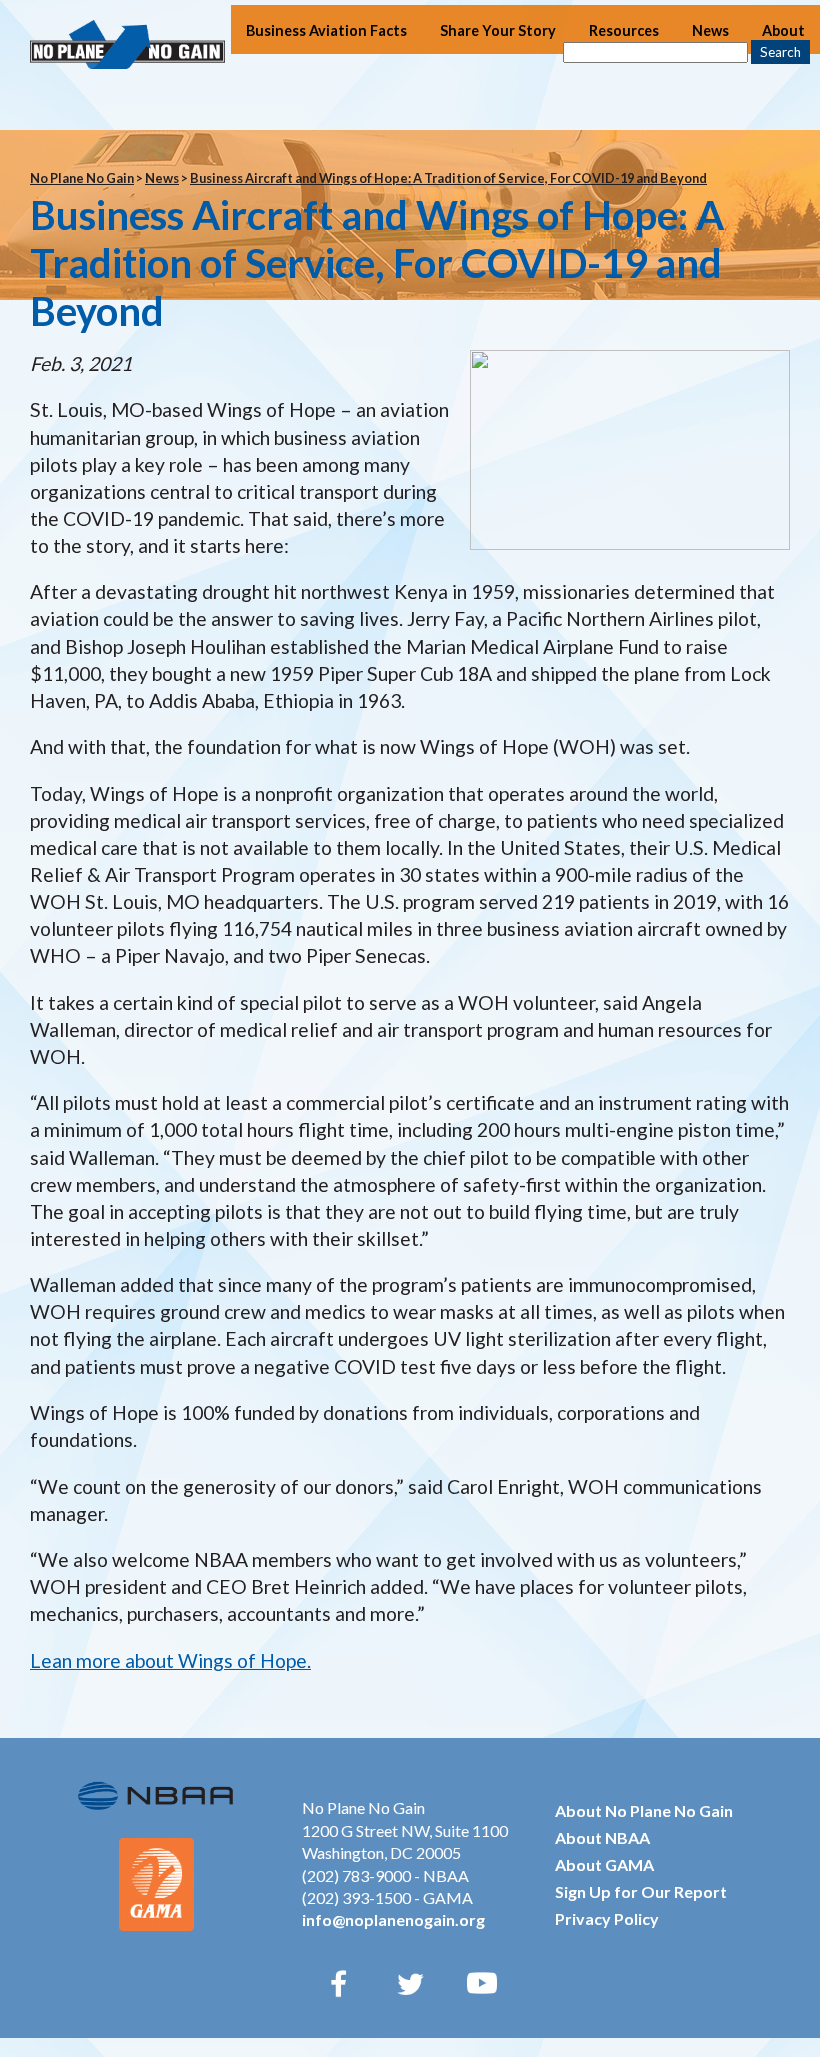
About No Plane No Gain (644, 1810)
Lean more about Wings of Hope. (170, 1660)
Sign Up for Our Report (641, 1891)
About (783, 30)
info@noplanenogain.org (393, 1919)
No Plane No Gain (82, 178)
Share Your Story (498, 30)
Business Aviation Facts (326, 30)
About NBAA (602, 1837)
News (710, 30)
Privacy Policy (607, 1918)
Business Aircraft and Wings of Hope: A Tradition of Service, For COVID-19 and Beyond (448, 178)
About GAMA (604, 1864)
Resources (624, 30)
